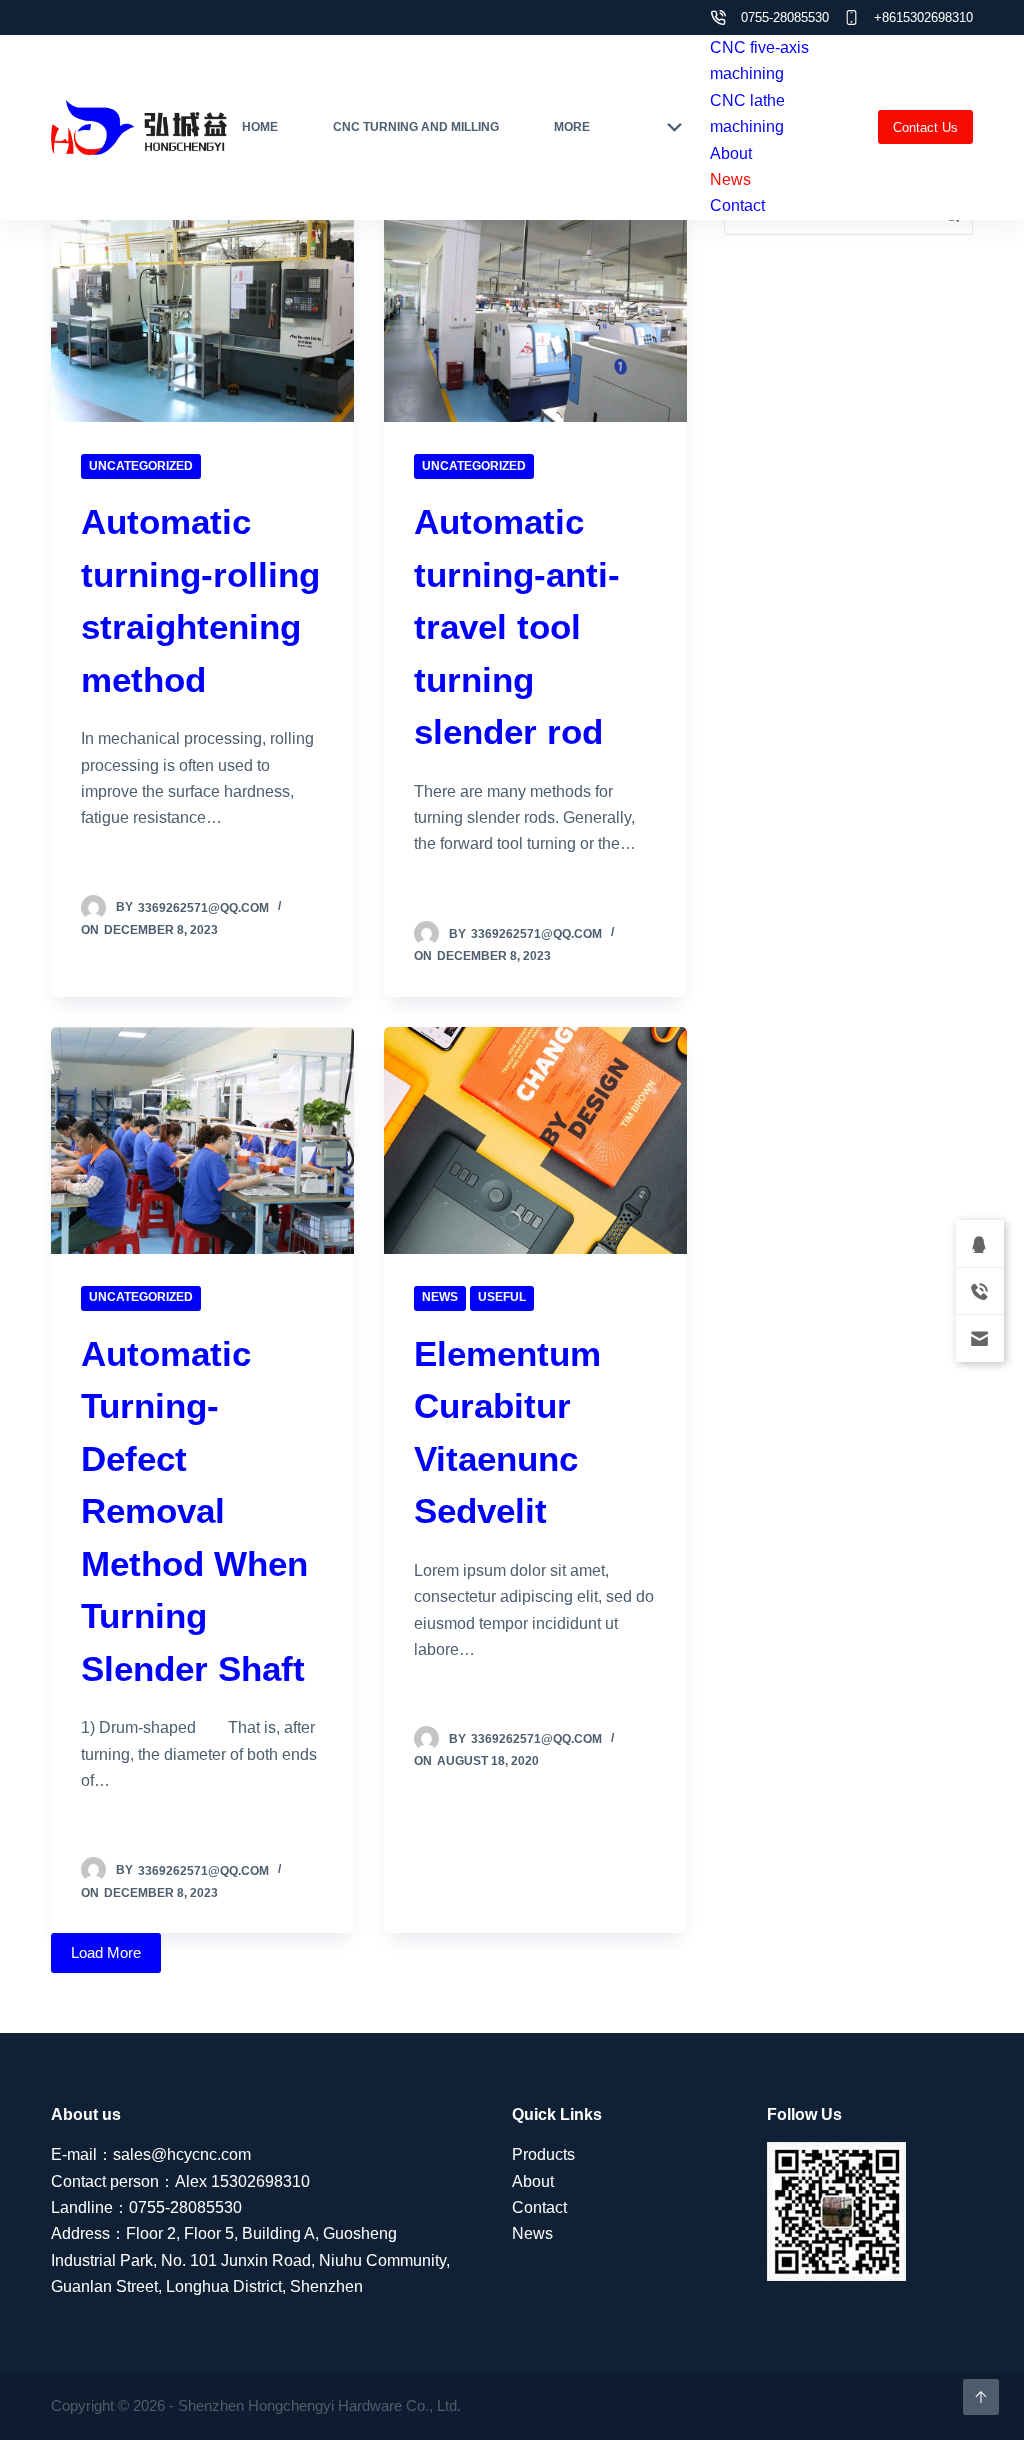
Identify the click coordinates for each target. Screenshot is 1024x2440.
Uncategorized (141, 466)
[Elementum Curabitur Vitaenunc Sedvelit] (535, 1140)
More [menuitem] (572, 127)
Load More (106, 1952)
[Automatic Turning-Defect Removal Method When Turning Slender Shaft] (202, 1140)
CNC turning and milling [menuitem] (416, 127)
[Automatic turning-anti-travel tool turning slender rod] (535, 308)
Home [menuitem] (260, 127)
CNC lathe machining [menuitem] (747, 113)
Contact (539, 2207)
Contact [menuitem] (737, 205)
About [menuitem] (731, 153)
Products (543, 2154)
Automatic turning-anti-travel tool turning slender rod (517, 626)
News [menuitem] (730, 179)
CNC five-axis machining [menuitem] (759, 60)
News (440, 1297)
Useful (502, 1297)
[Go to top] (981, 2397)
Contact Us (925, 127)
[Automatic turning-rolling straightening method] (202, 308)
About (533, 2181)
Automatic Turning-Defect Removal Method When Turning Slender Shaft (194, 1511)
